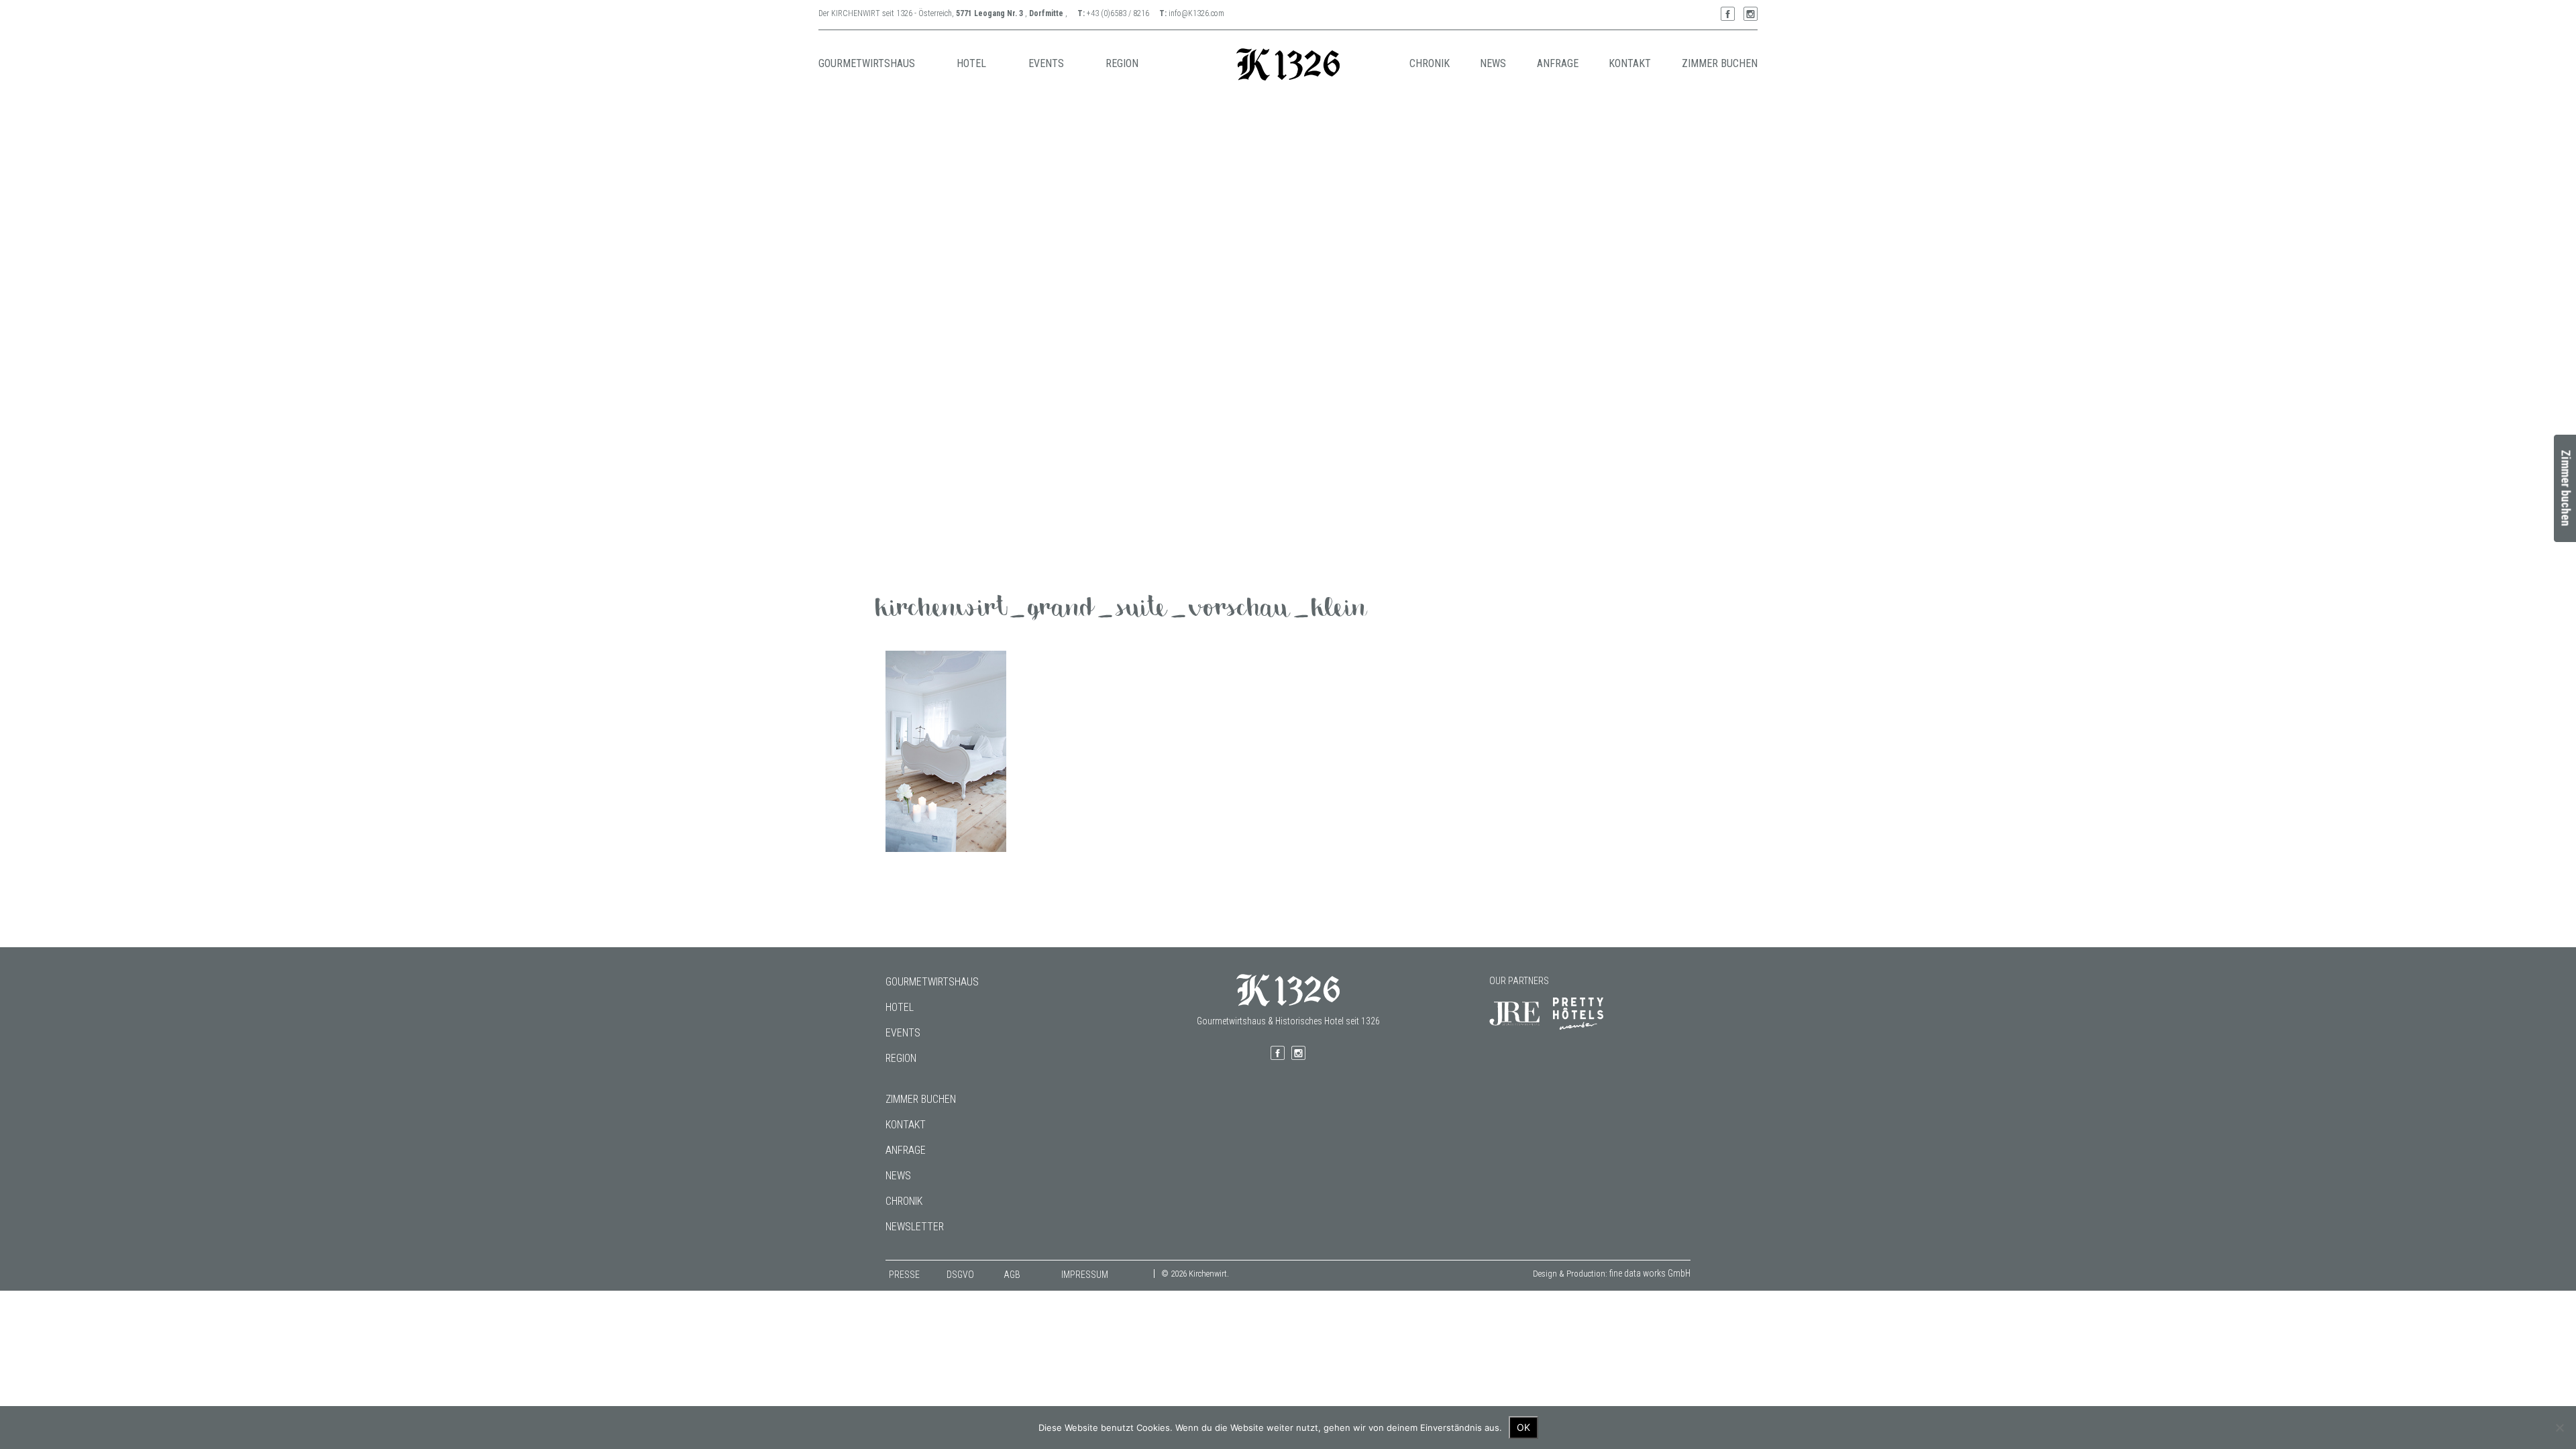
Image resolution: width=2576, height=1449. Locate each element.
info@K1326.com (1196, 13)
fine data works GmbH (1650, 1273)
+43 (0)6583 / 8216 (1118, 13)
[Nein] (2559, 1428)
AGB (1012, 1275)
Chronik (904, 1201)
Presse (904, 1275)
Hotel (900, 1007)
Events (903, 1033)
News (898, 1176)
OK (1523, 1427)
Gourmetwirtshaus (932, 982)
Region (901, 1058)
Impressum (1085, 1275)
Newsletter (915, 1227)
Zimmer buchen (921, 1099)
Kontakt (906, 1125)
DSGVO (960, 1275)
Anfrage (906, 1150)
